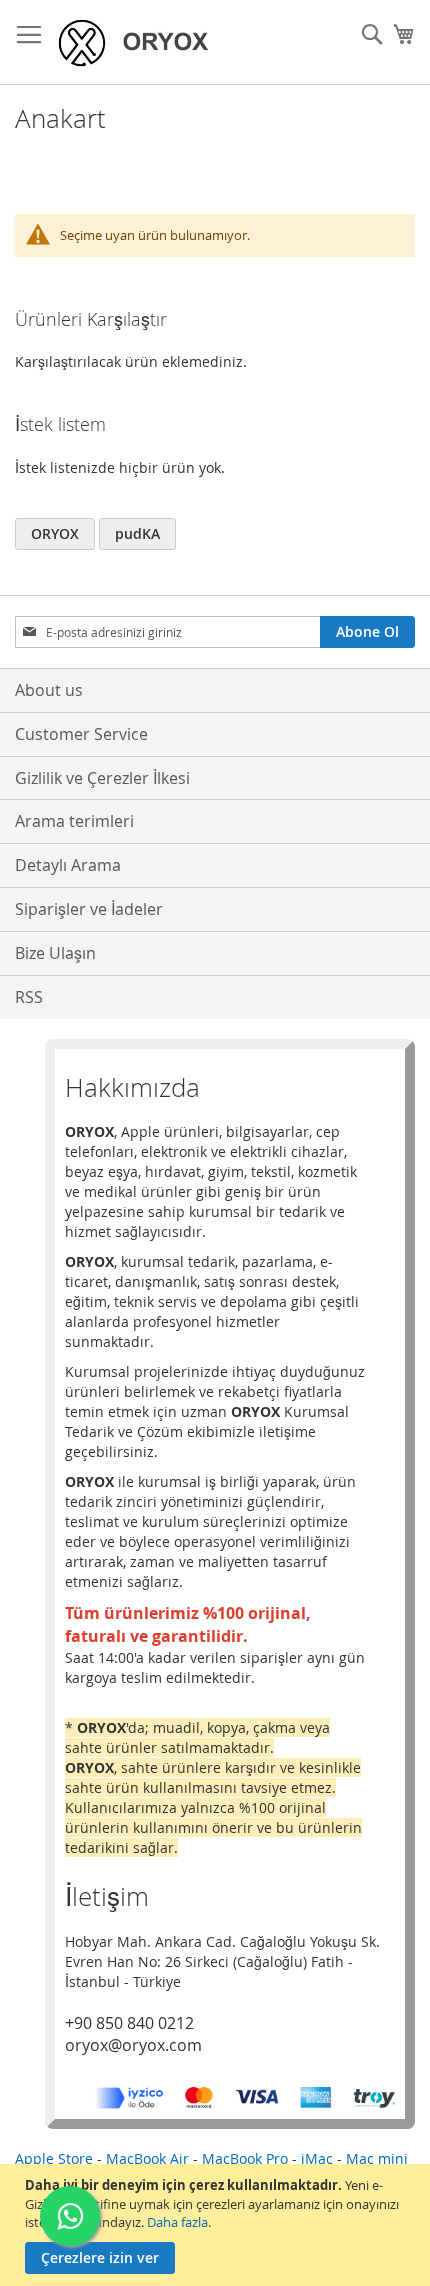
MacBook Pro (245, 2158)
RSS (29, 997)
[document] (217, 2225)
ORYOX (55, 533)
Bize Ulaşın (55, 953)
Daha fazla (177, 2222)
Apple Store (54, 2158)
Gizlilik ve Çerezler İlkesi (102, 778)
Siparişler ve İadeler (89, 909)
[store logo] (140, 42)
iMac (317, 2158)
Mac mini (377, 2158)
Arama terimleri (74, 821)
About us (49, 690)
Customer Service (81, 734)
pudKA (137, 533)
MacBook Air (147, 2158)
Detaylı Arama (68, 865)
